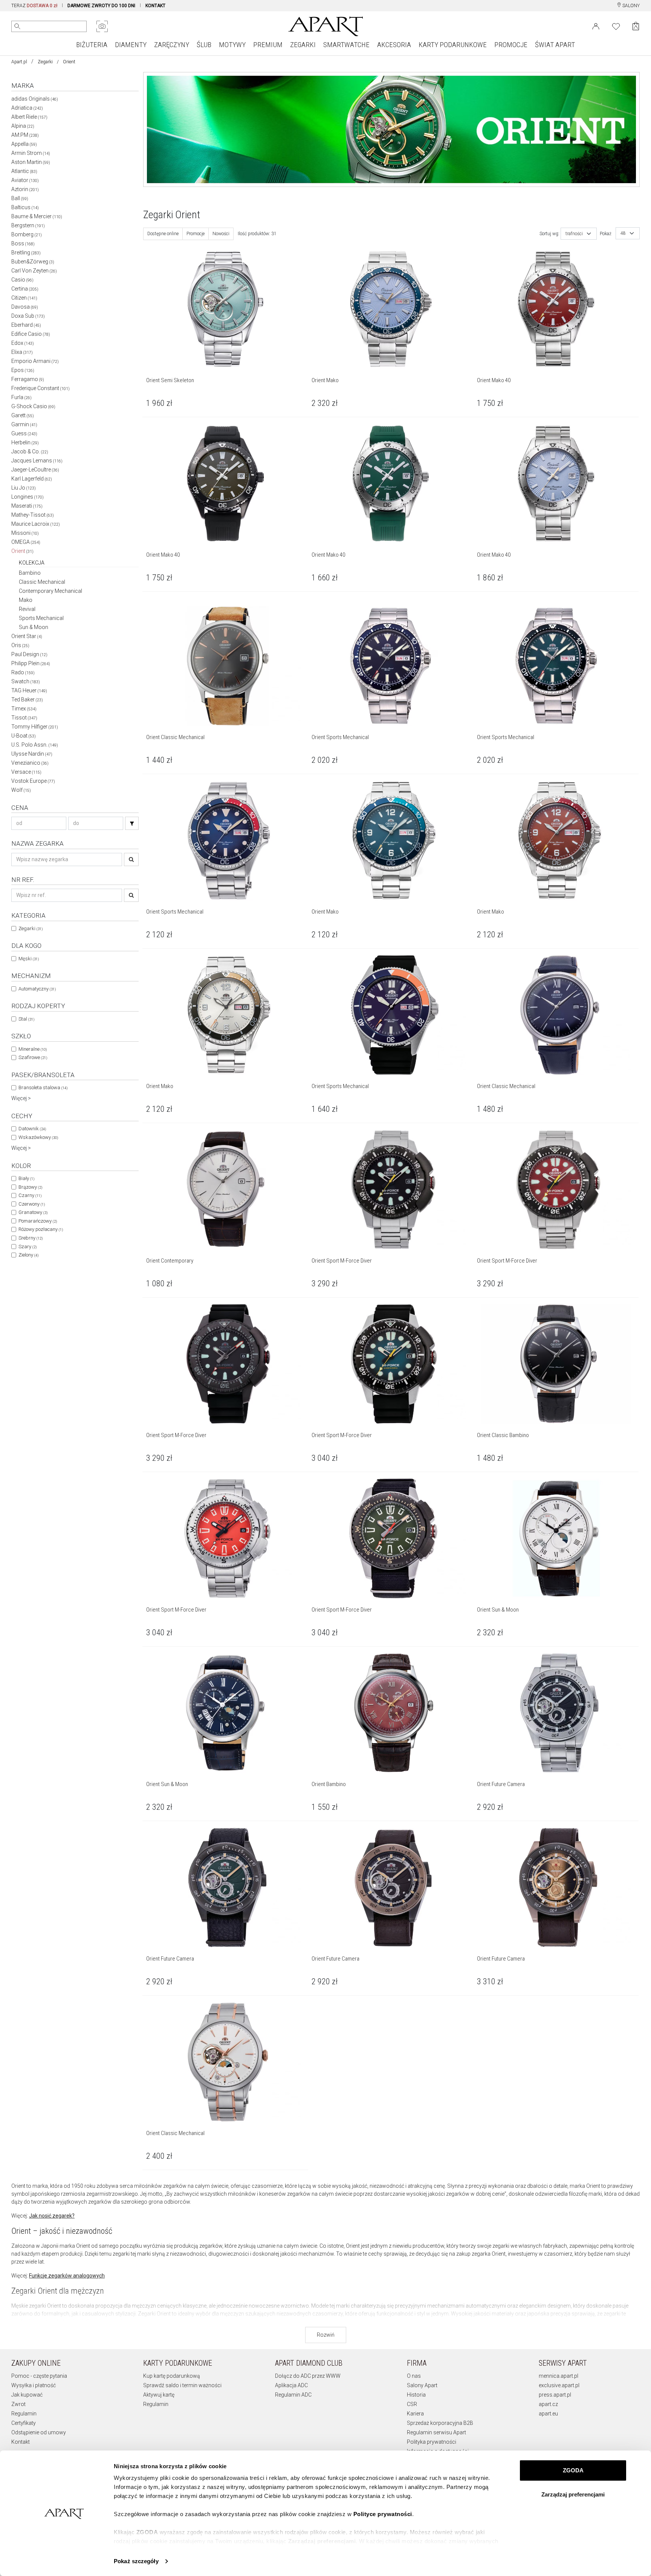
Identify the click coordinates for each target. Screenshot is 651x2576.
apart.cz (548, 2404)
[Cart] (636, 26)
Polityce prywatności (383, 2514)
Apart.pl (19, 62)
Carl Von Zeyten (34, 271)
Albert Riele (29, 117)
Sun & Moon (34, 627)
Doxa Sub (28, 316)
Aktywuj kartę (159, 2395)
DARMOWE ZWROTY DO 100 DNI (101, 6)
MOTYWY (232, 45)
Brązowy (30, 1187)
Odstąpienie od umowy (39, 2432)
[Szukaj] (132, 823)
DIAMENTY (131, 45)
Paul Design (29, 654)
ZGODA (573, 2470)
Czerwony (32, 1204)
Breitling (26, 253)
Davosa (25, 307)
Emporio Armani (35, 361)
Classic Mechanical (42, 582)
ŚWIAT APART (555, 45)
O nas (414, 2376)
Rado (23, 672)
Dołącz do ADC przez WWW (308, 2376)
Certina (25, 289)
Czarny (30, 1195)
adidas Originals (35, 99)
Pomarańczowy (38, 1221)
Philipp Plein (31, 663)
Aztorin (25, 189)
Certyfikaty (24, 2423)
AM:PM (25, 135)
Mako (26, 600)
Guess (24, 433)
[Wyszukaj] (17, 26)
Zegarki (45, 62)
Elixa (22, 352)
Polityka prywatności (432, 2442)
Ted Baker (27, 699)
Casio (22, 280)
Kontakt (21, 2442)
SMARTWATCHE (346, 45)
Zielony (28, 1255)
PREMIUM (268, 45)
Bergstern (28, 225)
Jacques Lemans (37, 461)
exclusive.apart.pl (559, 2385)
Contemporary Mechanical (50, 591)
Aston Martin (31, 162)
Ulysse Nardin (32, 754)
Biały (26, 1178)
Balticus (25, 207)
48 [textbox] (623, 233)
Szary (28, 1247)
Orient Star (27, 636)
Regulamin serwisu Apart (436, 2432)
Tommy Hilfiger (35, 727)
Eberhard (26, 325)
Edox (23, 343)
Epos (23, 370)
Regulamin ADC (293, 2395)
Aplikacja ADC (291, 2385)
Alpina (23, 126)
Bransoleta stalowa (43, 1087)
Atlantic (24, 171)
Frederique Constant (40, 388)
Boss (23, 243)
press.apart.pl (555, 2395)
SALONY (630, 6)
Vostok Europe (33, 781)
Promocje (196, 234)
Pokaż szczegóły (136, 2561)
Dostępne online (163, 234)
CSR (412, 2404)
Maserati (27, 506)
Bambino (30, 573)
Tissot (24, 718)
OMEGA (26, 542)
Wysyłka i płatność (34, 2385)
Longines (28, 497)
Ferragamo (28, 379)
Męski (29, 959)
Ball (20, 198)
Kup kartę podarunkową (172, 2376)
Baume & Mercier (37, 216)
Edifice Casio (31, 334)
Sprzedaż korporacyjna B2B (440, 2423)
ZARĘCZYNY (172, 45)
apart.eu (548, 2414)
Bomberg (27, 234)
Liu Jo (24, 488)
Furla (21, 397)
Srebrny (31, 1238)
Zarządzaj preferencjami (573, 2494)
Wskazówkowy (38, 1137)
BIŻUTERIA (92, 45)
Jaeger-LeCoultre (35, 470)
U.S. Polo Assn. (35, 745)
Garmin (24, 424)
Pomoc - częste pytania (39, 2376)
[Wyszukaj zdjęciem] (102, 26)
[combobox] (579, 234)
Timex (24, 709)
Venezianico (30, 763)
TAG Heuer (29, 690)
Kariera (415, 2414)
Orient (22, 551)
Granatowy (33, 1212)
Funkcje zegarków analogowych (67, 2276)
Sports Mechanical (41, 618)
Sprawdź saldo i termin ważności (182, 2385)
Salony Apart (422, 2385)
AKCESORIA (394, 45)
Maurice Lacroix (36, 524)
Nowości (221, 234)
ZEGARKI (303, 45)
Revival (27, 609)
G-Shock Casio (33, 406)
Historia (416, 2395)
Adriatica (27, 108)
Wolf (21, 790)
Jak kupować (27, 2395)
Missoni (25, 533)
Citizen (24, 298)
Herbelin (25, 442)
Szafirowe (33, 1057)
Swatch (26, 681)
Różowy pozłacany (41, 1229)
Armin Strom (31, 153)
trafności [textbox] (574, 234)
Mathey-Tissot (33, 515)
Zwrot (18, 2404)
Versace (26, 772)
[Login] (596, 26)
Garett (23, 415)
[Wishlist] (616, 26)
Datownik (32, 1129)
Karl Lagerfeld (32, 479)
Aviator (25, 180)
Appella (24, 144)
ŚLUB (204, 45)
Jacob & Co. (30, 452)
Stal (26, 1019)
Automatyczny (37, 989)
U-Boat (24, 736)
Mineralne (33, 1049)
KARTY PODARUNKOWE (453, 45)
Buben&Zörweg (33, 262)
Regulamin (24, 2414)
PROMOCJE (511, 45)
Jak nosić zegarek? (52, 2216)
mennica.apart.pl (559, 2376)
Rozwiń (326, 2335)
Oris (20, 645)
